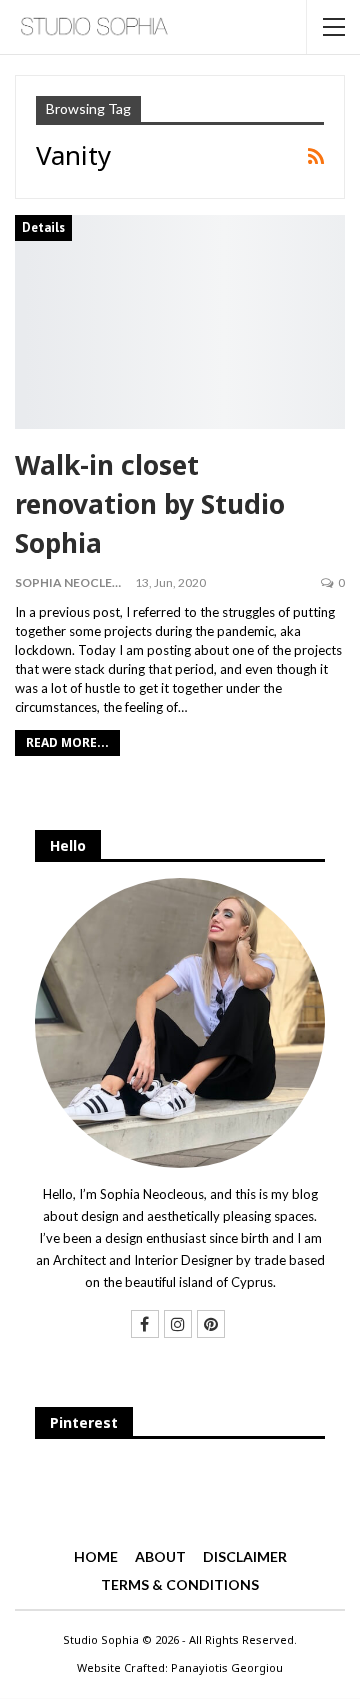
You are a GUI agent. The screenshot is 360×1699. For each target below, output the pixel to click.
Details (43, 227)
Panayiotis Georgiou (227, 1667)
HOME (96, 1556)
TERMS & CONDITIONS (180, 1584)
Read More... (67, 742)
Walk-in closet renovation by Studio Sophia (150, 504)
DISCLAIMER (245, 1556)
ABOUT (160, 1556)
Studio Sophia (101, 1639)
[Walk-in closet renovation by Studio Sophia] (180, 322)
